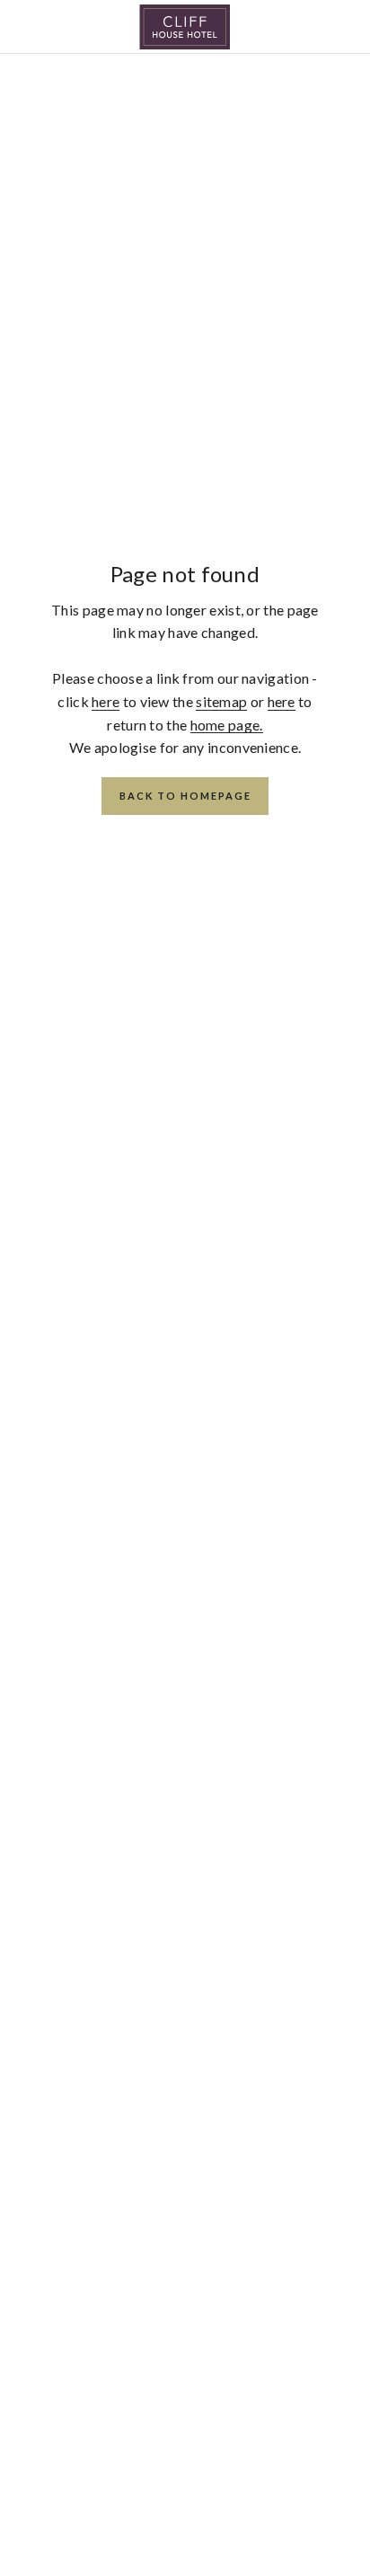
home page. (227, 725)
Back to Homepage (185, 796)
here (106, 701)
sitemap (221, 701)
